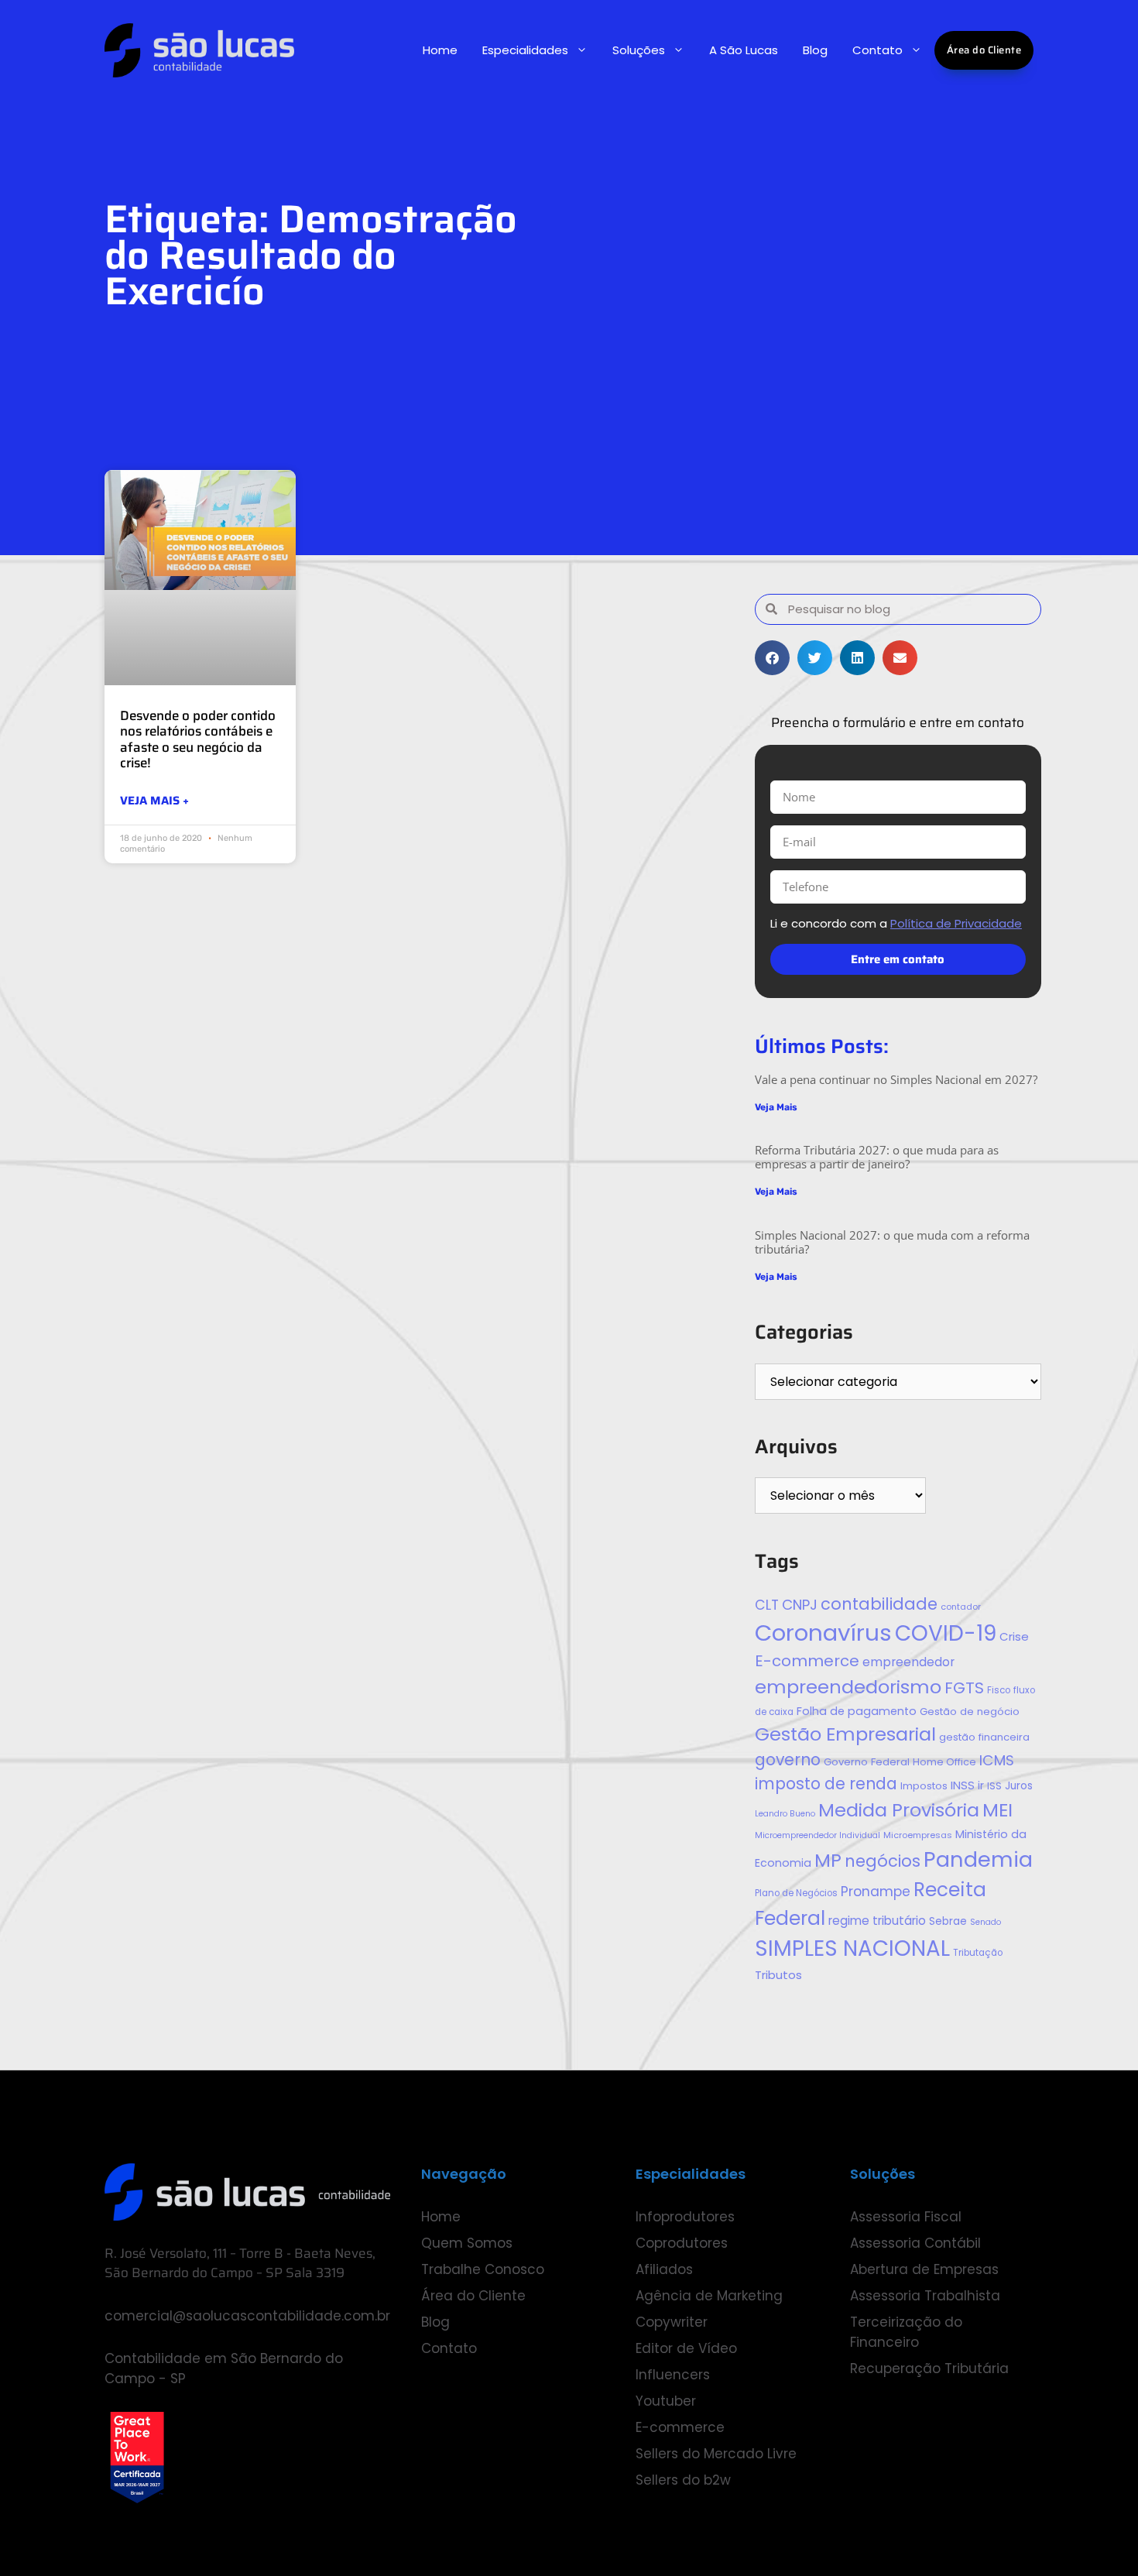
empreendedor (908, 1662)
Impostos (924, 1786)
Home (440, 50)
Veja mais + (154, 801)
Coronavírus (823, 1633)
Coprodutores (682, 2243)
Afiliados (664, 2269)
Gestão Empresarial (845, 1734)
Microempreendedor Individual (818, 1835)
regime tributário (877, 1921)
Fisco (999, 1690)
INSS (963, 1785)
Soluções (639, 50)
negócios (883, 1861)
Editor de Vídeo (686, 2348)
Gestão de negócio (970, 1712)
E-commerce (807, 1661)
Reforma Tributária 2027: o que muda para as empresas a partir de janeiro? (877, 1157)
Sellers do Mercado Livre (716, 2454)
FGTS (964, 1688)
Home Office (944, 1762)
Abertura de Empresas (924, 2269)
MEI (997, 1810)
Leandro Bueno (785, 1814)
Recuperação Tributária (929, 2368)
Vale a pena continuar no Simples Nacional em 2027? (896, 1079)
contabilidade (879, 1604)
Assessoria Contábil (915, 2243)
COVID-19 (946, 1633)
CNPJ (800, 1605)
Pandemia (978, 1859)
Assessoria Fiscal (906, 2217)
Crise (1014, 1636)
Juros (1019, 1786)
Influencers (673, 2375)
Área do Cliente (984, 50)
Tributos (778, 1975)
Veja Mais (776, 1107)
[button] (772, 658)
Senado (985, 1922)
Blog (815, 50)
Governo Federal (867, 1762)
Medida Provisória (899, 1810)
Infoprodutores (685, 2217)
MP (828, 1860)
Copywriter (672, 2322)
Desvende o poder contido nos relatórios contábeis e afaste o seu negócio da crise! (198, 739)
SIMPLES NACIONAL (852, 1948)
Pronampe (876, 1892)
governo (788, 1760)
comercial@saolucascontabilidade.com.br (247, 2316)
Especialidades (525, 50)
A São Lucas (744, 50)
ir (981, 1785)
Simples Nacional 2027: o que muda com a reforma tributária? (892, 1242)
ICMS (997, 1760)
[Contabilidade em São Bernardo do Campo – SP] (199, 50)
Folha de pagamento (857, 1711)
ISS (994, 1786)
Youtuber (666, 2401)
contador (961, 1607)
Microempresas (918, 1835)
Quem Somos (467, 2243)
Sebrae (948, 1921)
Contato (877, 50)
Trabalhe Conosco (483, 2269)
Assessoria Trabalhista (925, 2296)
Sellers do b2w (683, 2480)
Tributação (978, 1953)
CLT (767, 1605)
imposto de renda (826, 1784)
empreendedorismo (848, 1687)
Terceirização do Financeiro (906, 2332)
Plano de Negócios (796, 1893)
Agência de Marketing (709, 2296)
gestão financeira (984, 1737)
